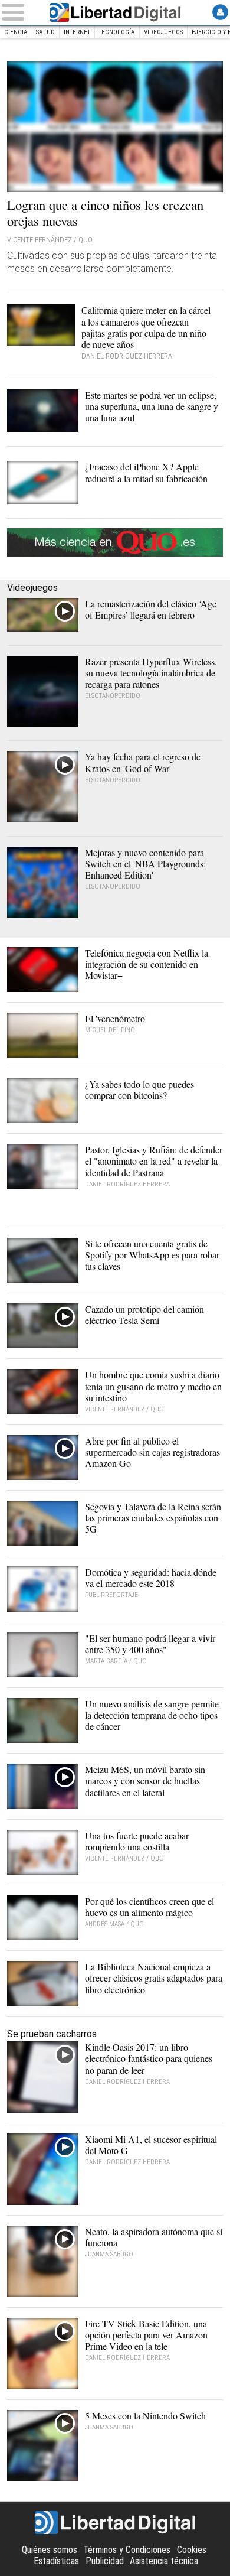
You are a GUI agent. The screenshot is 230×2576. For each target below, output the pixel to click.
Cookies (192, 2550)
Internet (77, 32)
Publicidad (105, 2561)
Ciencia (16, 32)
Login (220, 12)
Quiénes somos (50, 2550)
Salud (45, 32)
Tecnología (117, 32)
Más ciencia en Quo (115, 542)
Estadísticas (56, 2561)
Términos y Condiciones (127, 2550)
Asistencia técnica (164, 2561)
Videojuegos (163, 32)
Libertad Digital (115, 12)
